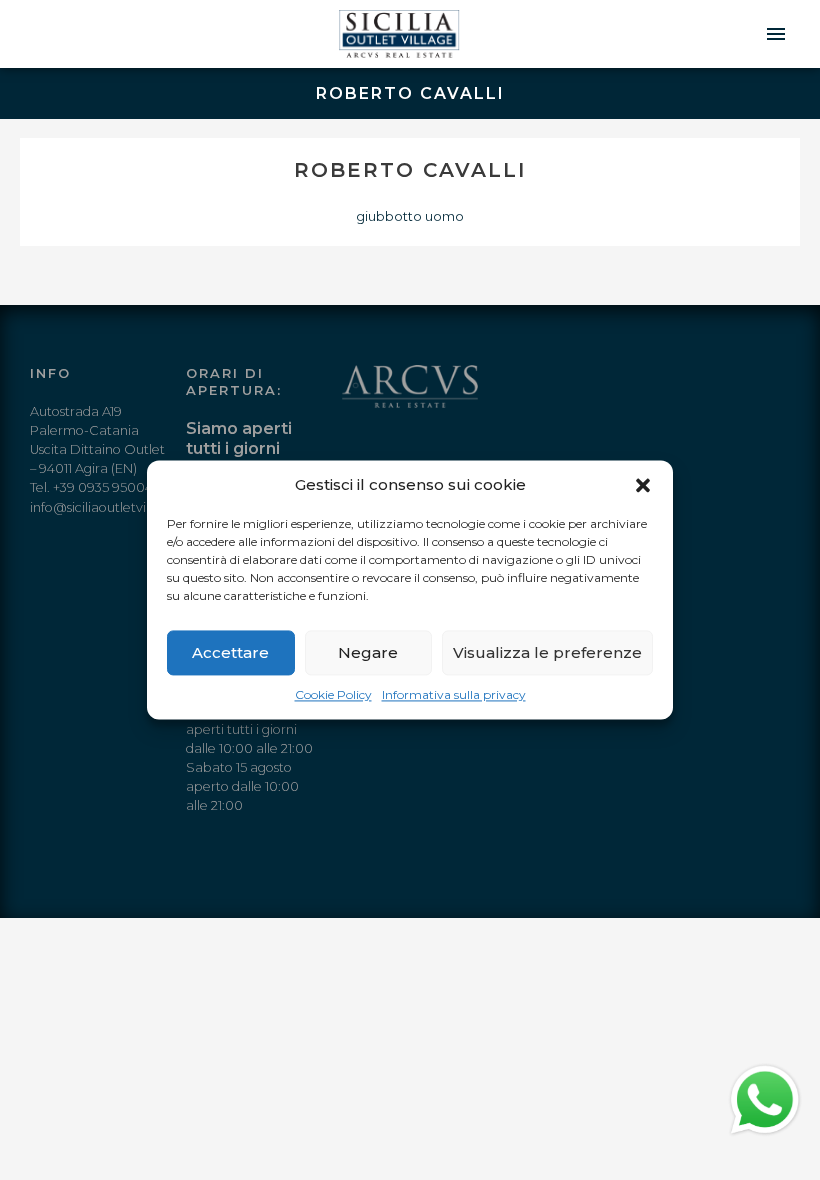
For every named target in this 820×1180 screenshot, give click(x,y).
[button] (643, 485)
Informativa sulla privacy (454, 694)
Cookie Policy (333, 694)
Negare (368, 652)
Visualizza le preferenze (547, 652)
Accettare (230, 652)
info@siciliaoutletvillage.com (118, 507)
